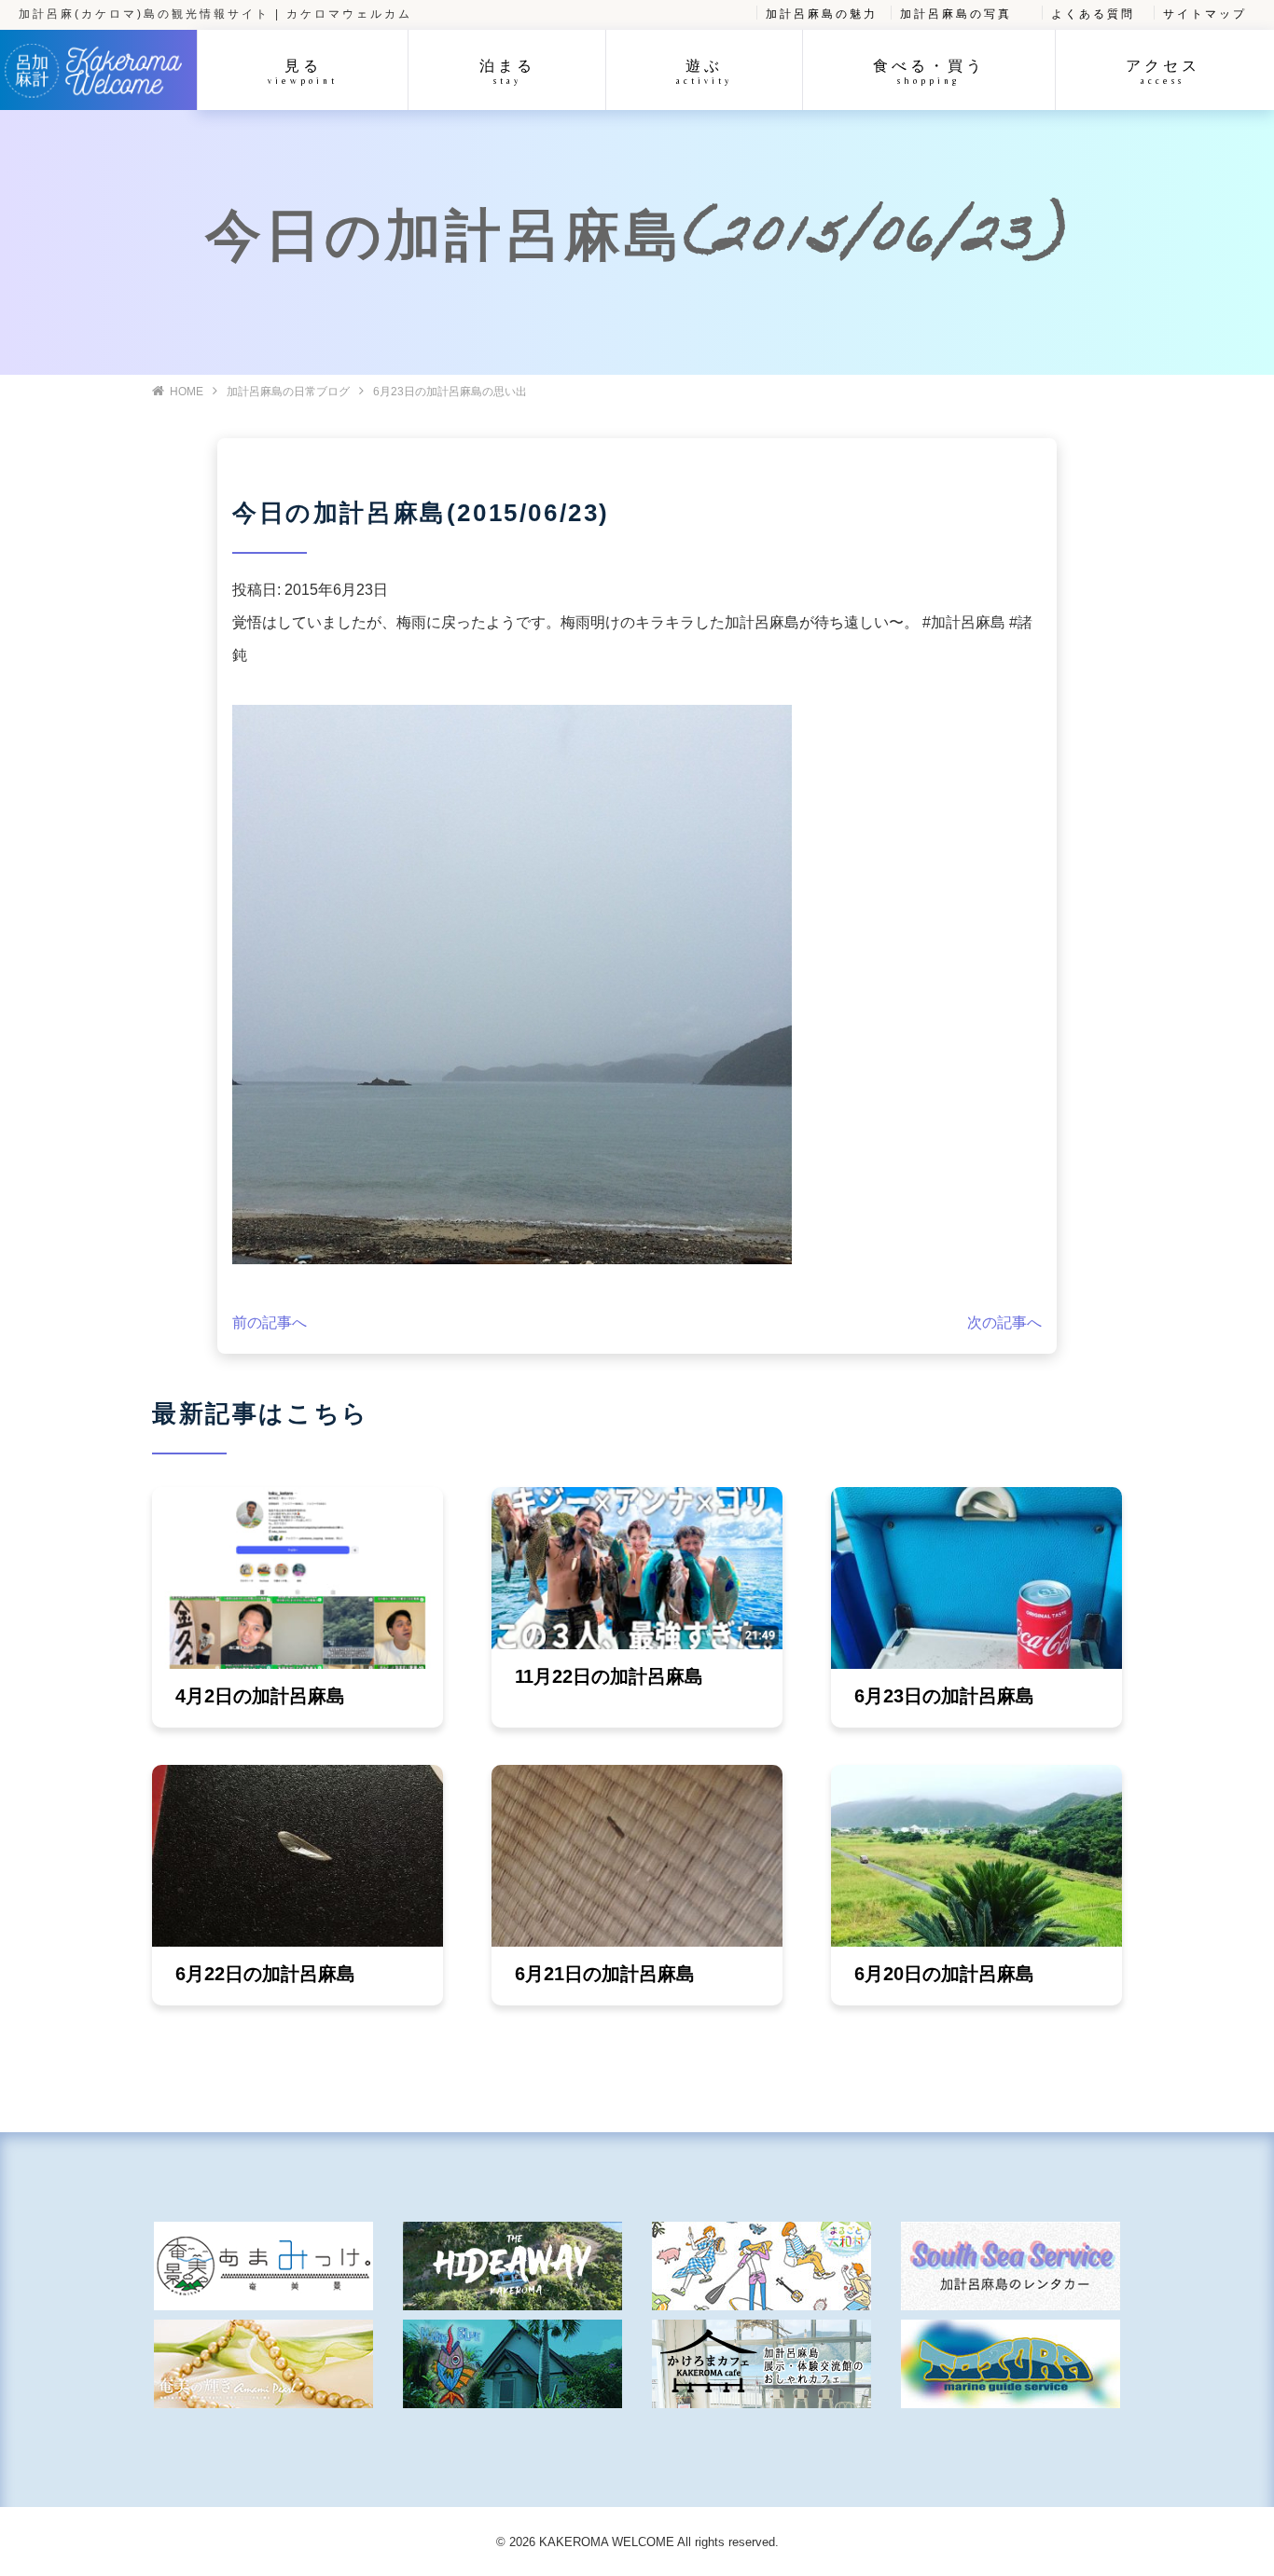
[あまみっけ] (263, 2266)
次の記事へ (1004, 1322)
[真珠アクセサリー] (263, 2364)
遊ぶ (704, 71)
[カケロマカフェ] (762, 2364)
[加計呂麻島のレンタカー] (1011, 2266)
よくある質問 (1093, 14)
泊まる (507, 71)
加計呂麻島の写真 (956, 14)
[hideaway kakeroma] (512, 2266)
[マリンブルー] (512, 2364)
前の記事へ (270, 1322)
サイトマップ (1205, 14)
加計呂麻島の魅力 (822, 14)
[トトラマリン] (1011, 2364)
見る (303, 71)
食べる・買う (929, 71)
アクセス (1163, 71)
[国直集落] (762, 2266)
